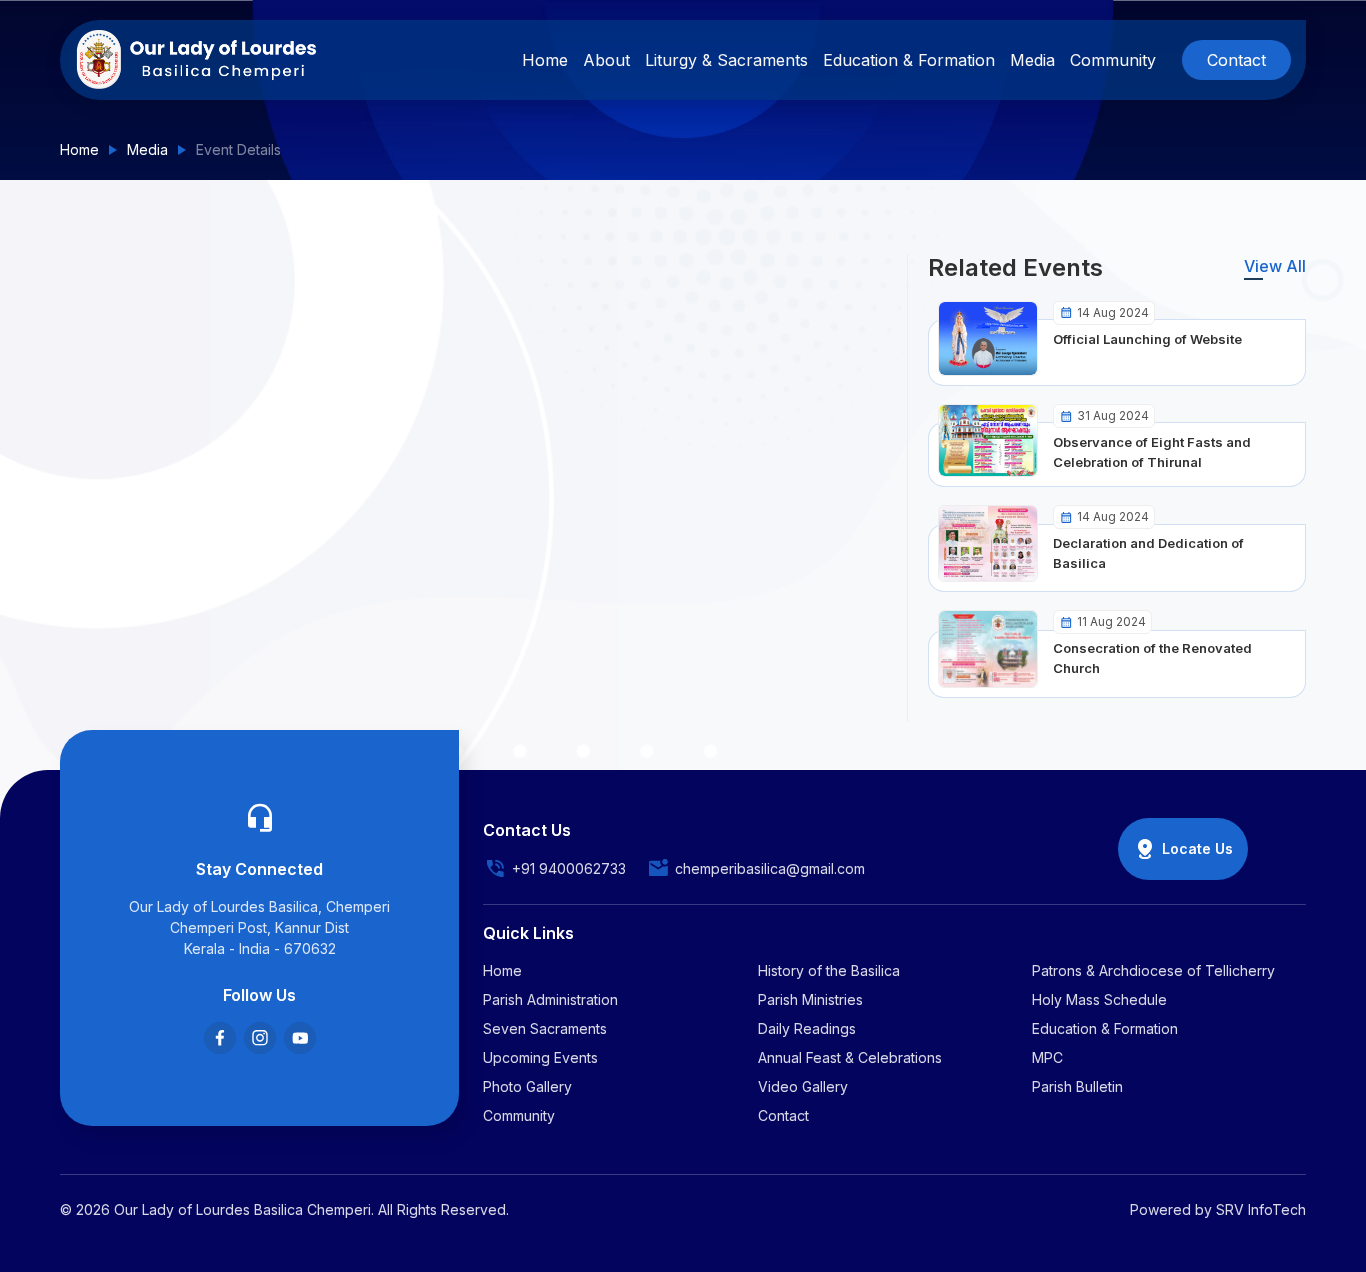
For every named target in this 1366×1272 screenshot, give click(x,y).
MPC (1047, 1057)
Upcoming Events (540, 1057)
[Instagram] (260, 1038)
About (606, 60)
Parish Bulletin (1077, 1086)
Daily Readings (807, 1028)
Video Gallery (803, 1086)
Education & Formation (909, 60)
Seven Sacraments (545, 1028)
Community (1113, 60)
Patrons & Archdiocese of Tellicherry (1153, 970)
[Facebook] (220, 1038)
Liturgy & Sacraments (726, 60)
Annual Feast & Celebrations (850, 1057)
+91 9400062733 (569, 868)
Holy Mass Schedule (1099, 999)
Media (147, 149)
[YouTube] (300, 1038)
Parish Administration (550, 999)
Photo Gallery (527, 1086)
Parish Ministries (810, 999)
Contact (1236, 60)
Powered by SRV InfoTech (1218, 1209)
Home (79, 149)
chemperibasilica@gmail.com (770, 868)
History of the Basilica (829, 970)
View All (1275, 266)
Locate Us (1197, 848)
